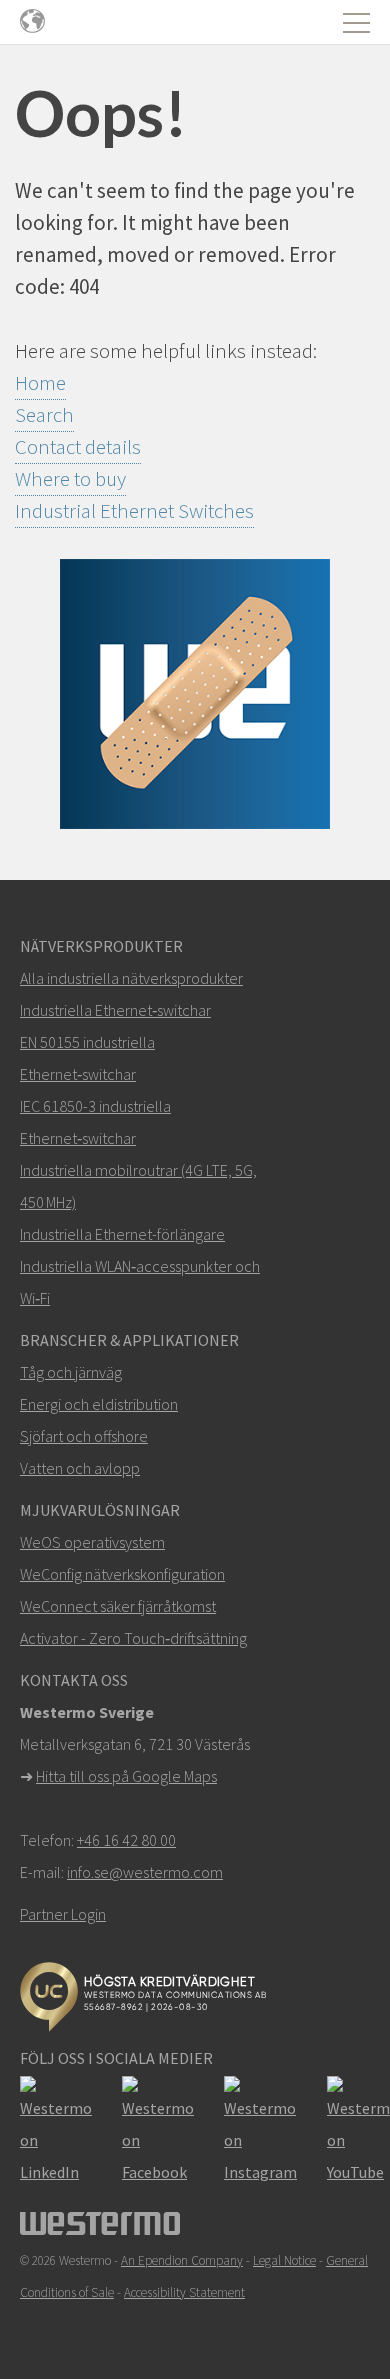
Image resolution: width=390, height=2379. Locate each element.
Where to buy (70, 478)
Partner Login (63, 1914)
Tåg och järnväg (71, 1372)
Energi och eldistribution (99, 1404)
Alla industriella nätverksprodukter (131, 978)
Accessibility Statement (184, 2292)
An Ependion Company (182, 2260)
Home (40, 382)
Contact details (78, 446)
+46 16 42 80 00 (126, 1840)
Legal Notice (284, 2260)
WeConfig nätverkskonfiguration (122, 1574)
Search (44, 414)
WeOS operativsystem (92, 1542)
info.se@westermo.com (145, 1872)
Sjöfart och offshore (84, 1436)
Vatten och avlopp (80, 1468)
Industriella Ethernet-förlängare (122, 1234)
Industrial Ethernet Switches (134, 510)
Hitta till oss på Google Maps (126, 1776)
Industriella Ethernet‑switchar (115, 1010)
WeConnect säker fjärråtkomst (118, 1606)
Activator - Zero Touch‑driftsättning (133, 1638)
